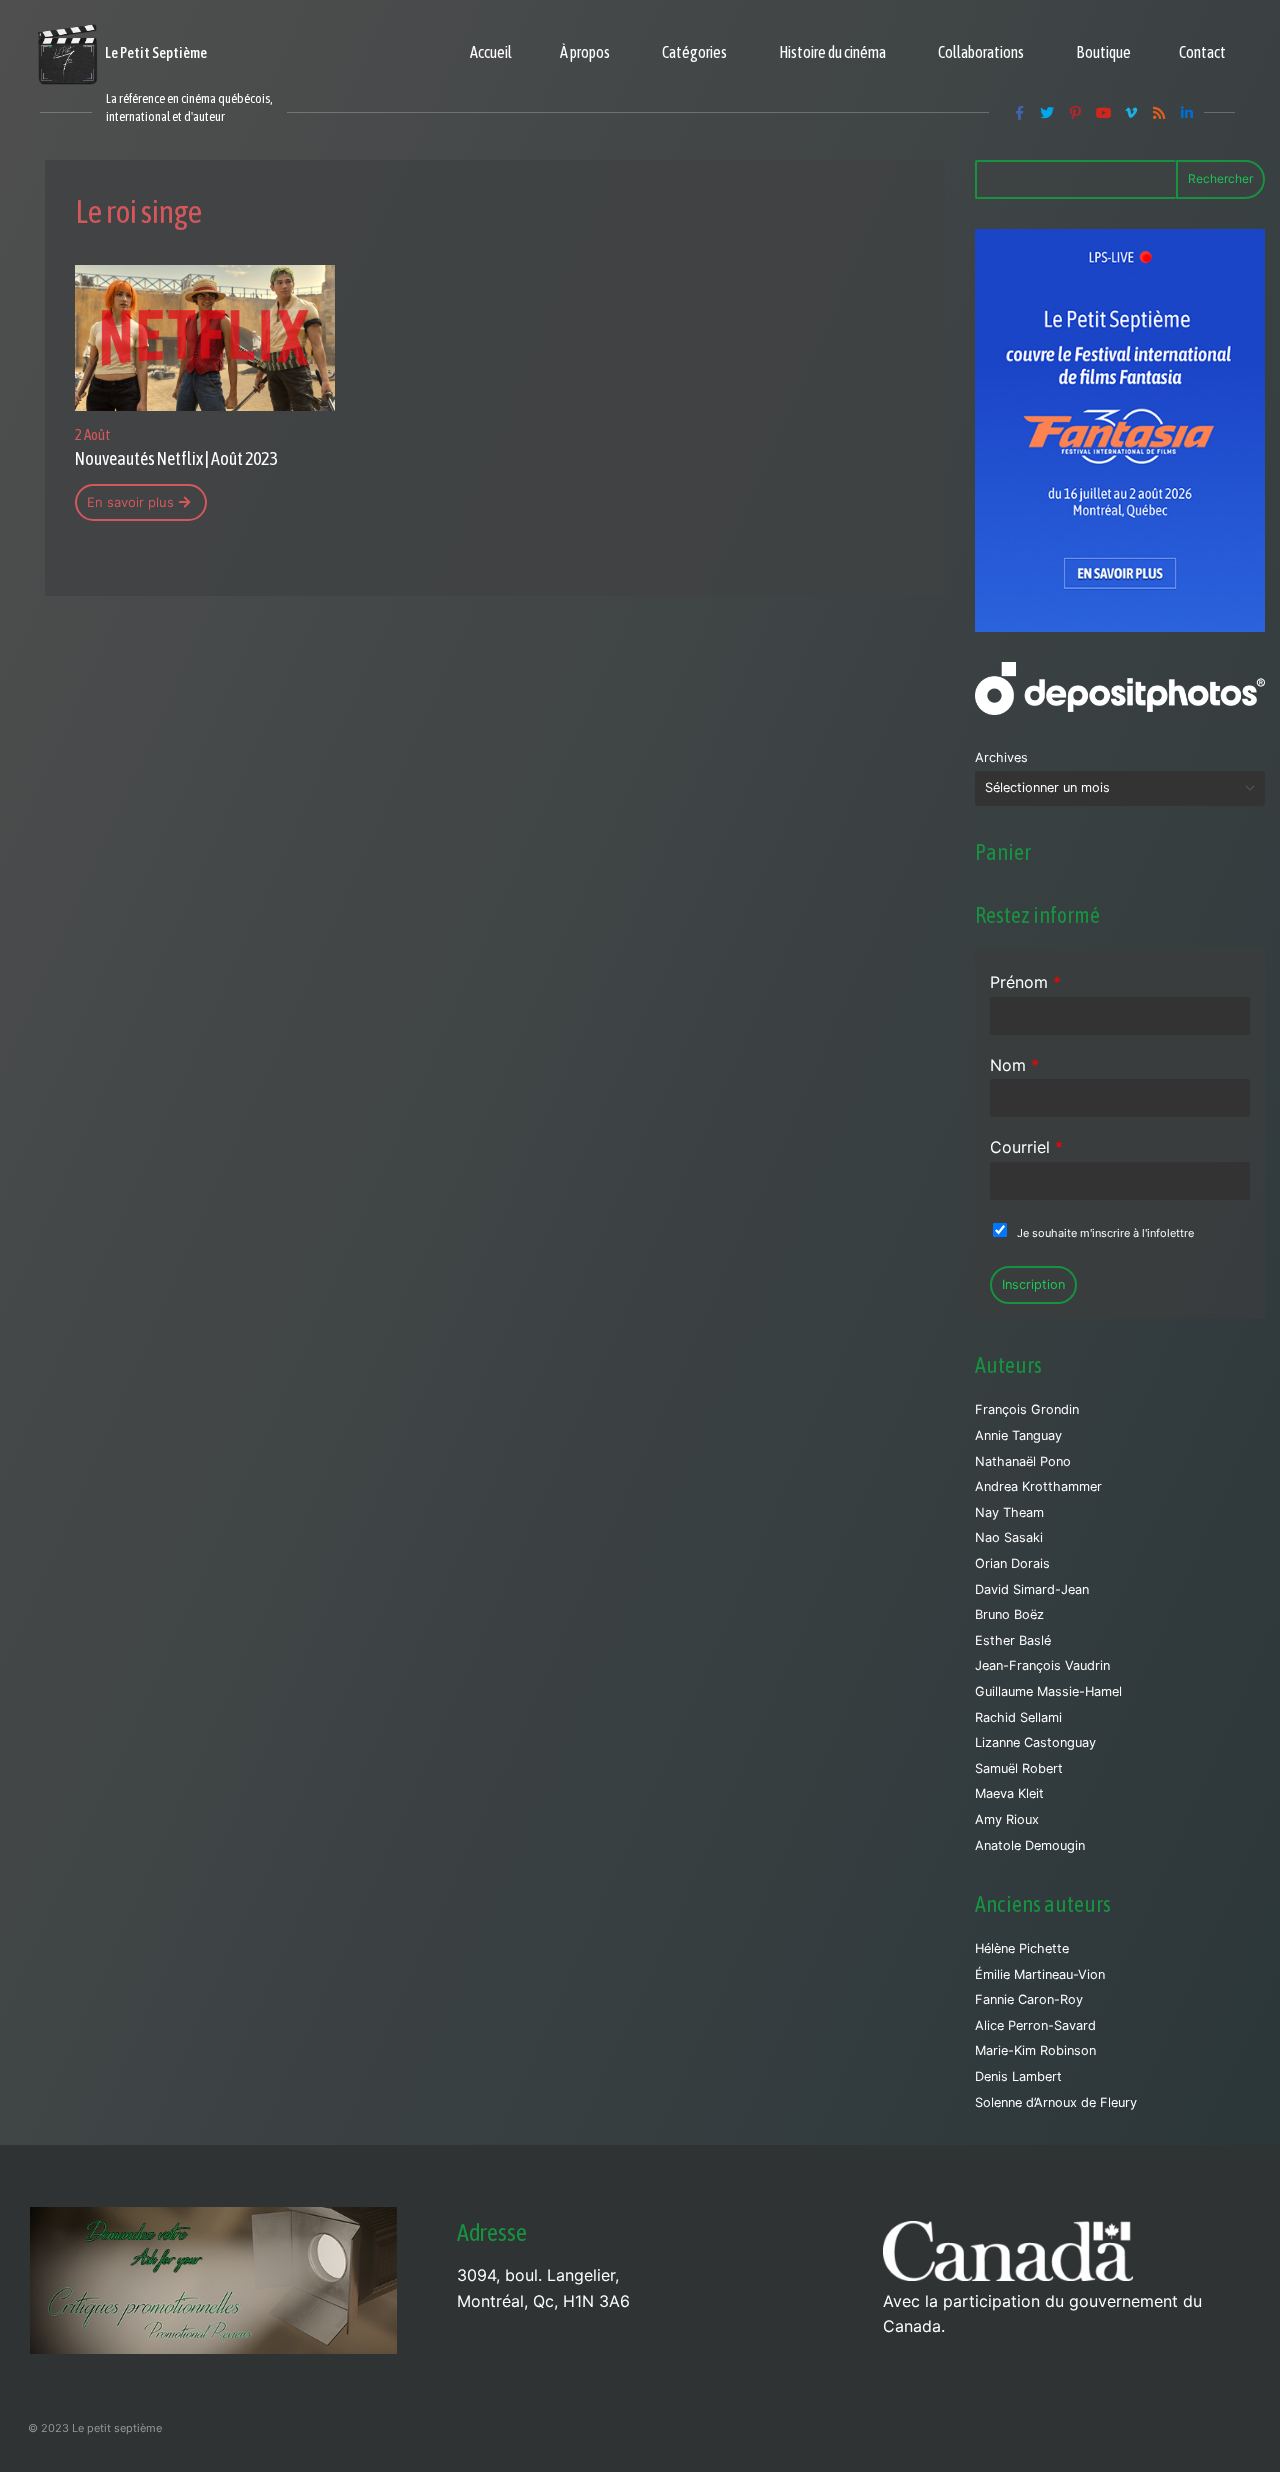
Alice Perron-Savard (1035, 2025)
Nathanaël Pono (1023, 1461)
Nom (1014, 1065)
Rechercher (1220, 178)
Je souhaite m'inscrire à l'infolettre (1105, 1233)
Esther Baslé (1013, 1640)
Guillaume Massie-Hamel (1048, 1691)
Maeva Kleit (1009, 1793)
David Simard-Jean (1032, 1589)
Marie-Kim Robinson (1035, 2050)
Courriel (1026, 1147)
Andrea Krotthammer (1038, 1486)
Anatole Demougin (1030, 1845)
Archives (1001, 757)
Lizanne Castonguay (1035, 1742)
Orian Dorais (1012, 1563)
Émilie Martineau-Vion (1040, 1974)
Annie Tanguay (1018, 1435)
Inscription (1033, 1284)
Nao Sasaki (1009, 1537)
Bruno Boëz (1009, 1614)
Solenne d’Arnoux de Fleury (1056, 2102)
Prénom (1025, 982)
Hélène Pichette (1022, 1948)
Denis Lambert (1018, 2076)
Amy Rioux (1007, 1819)
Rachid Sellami (1018, 1717)
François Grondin (1027, 1409)
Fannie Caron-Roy (1029, 1999)
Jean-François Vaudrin (1042, 1665)
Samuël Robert (1019, 1768)
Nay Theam (1009, 1512)
